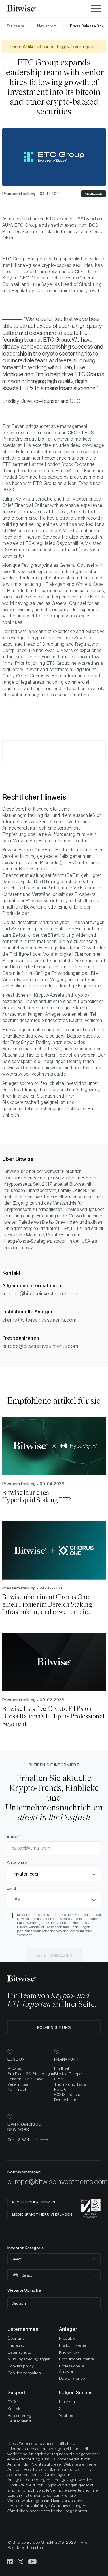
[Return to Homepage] (29, 9)
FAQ (12, 2402)
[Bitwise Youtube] (33, 2561)
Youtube (67, 2416)
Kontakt (15, 2409)
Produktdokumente (77, 2359)
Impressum (18, 2345)
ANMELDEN (93, 194)
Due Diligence (72, 2378)
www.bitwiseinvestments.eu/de (34, 1074)
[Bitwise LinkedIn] (10, 2561)
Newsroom (47, 26)
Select (16, 2259)
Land (11, 1888)
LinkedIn (67, 2402)
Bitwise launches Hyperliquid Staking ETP (37, 1497)
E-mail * (14, 1836)
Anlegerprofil (18, 1862)
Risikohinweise (73, 2345)
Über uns (16, 2338)
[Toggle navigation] (96, 9)
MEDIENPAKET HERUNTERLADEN (42, 2214)
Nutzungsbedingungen (29, 2359)
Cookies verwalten (24, 2373)
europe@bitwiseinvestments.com (40, 1346)
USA (16, 1900)
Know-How (69, 2352)
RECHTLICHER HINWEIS (34, 2202)
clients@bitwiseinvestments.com (39, 1320)
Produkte (67, 2338)
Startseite (16, 26)
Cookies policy (21, 2366)
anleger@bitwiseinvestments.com (41, 1294)
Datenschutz (19, 2352)
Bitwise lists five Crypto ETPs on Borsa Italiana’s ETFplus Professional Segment (54, 1716)
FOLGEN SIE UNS (54, 2027)
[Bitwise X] (21, 2561)
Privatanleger (25, 1874)
